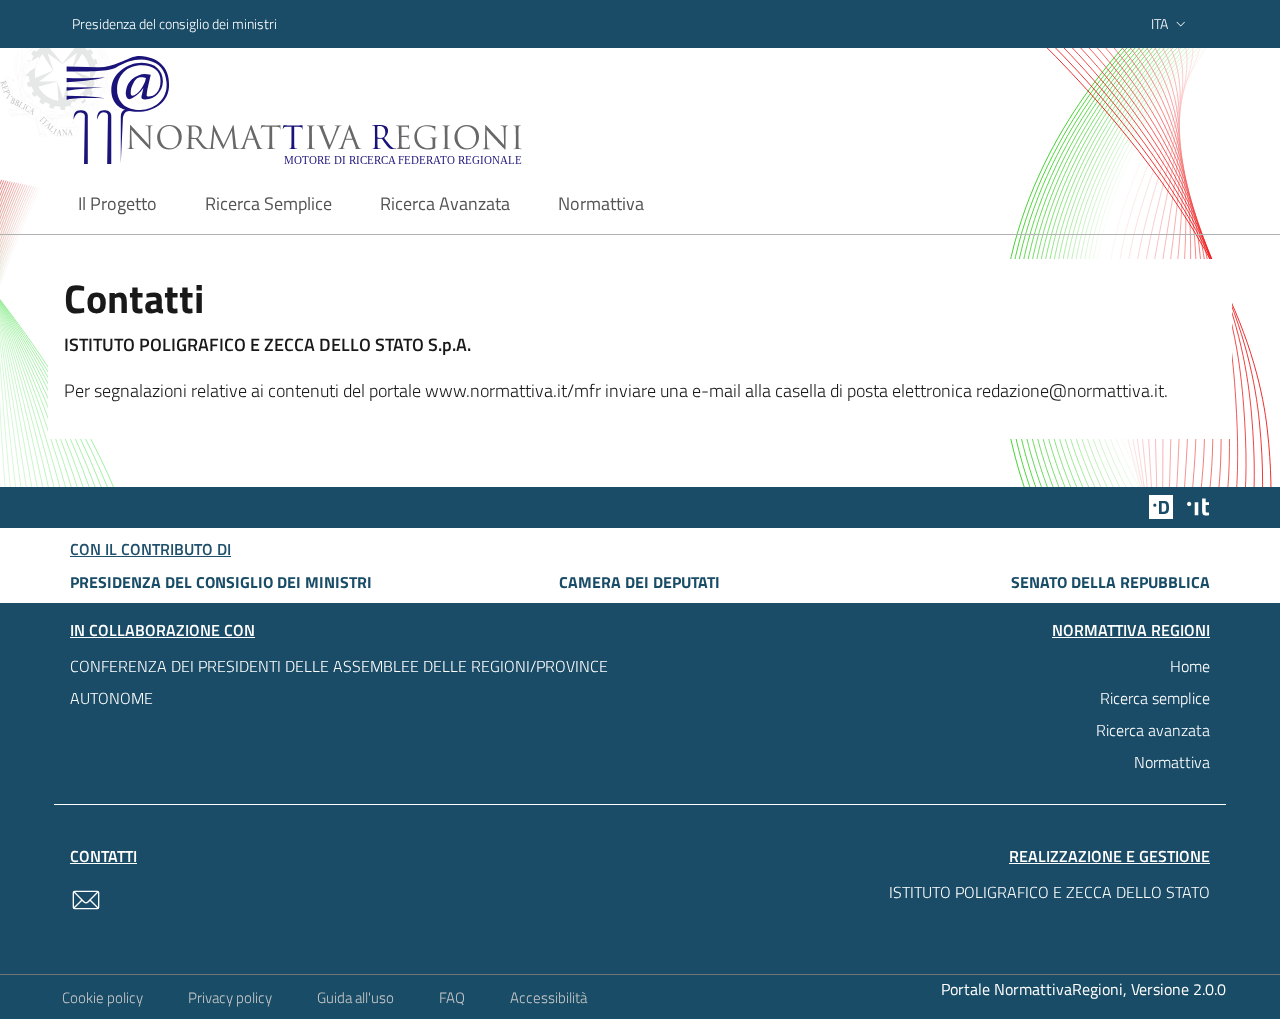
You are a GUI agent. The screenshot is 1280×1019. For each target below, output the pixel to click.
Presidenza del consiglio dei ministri (174, 23)
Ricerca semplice (1155, 698)
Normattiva (1172, 762)
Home (1190, 666)
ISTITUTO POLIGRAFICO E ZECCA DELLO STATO (1049, 892)
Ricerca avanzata (1153, 730)
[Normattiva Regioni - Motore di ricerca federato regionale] (349, 110)
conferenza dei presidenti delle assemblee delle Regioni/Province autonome (339, 682)
